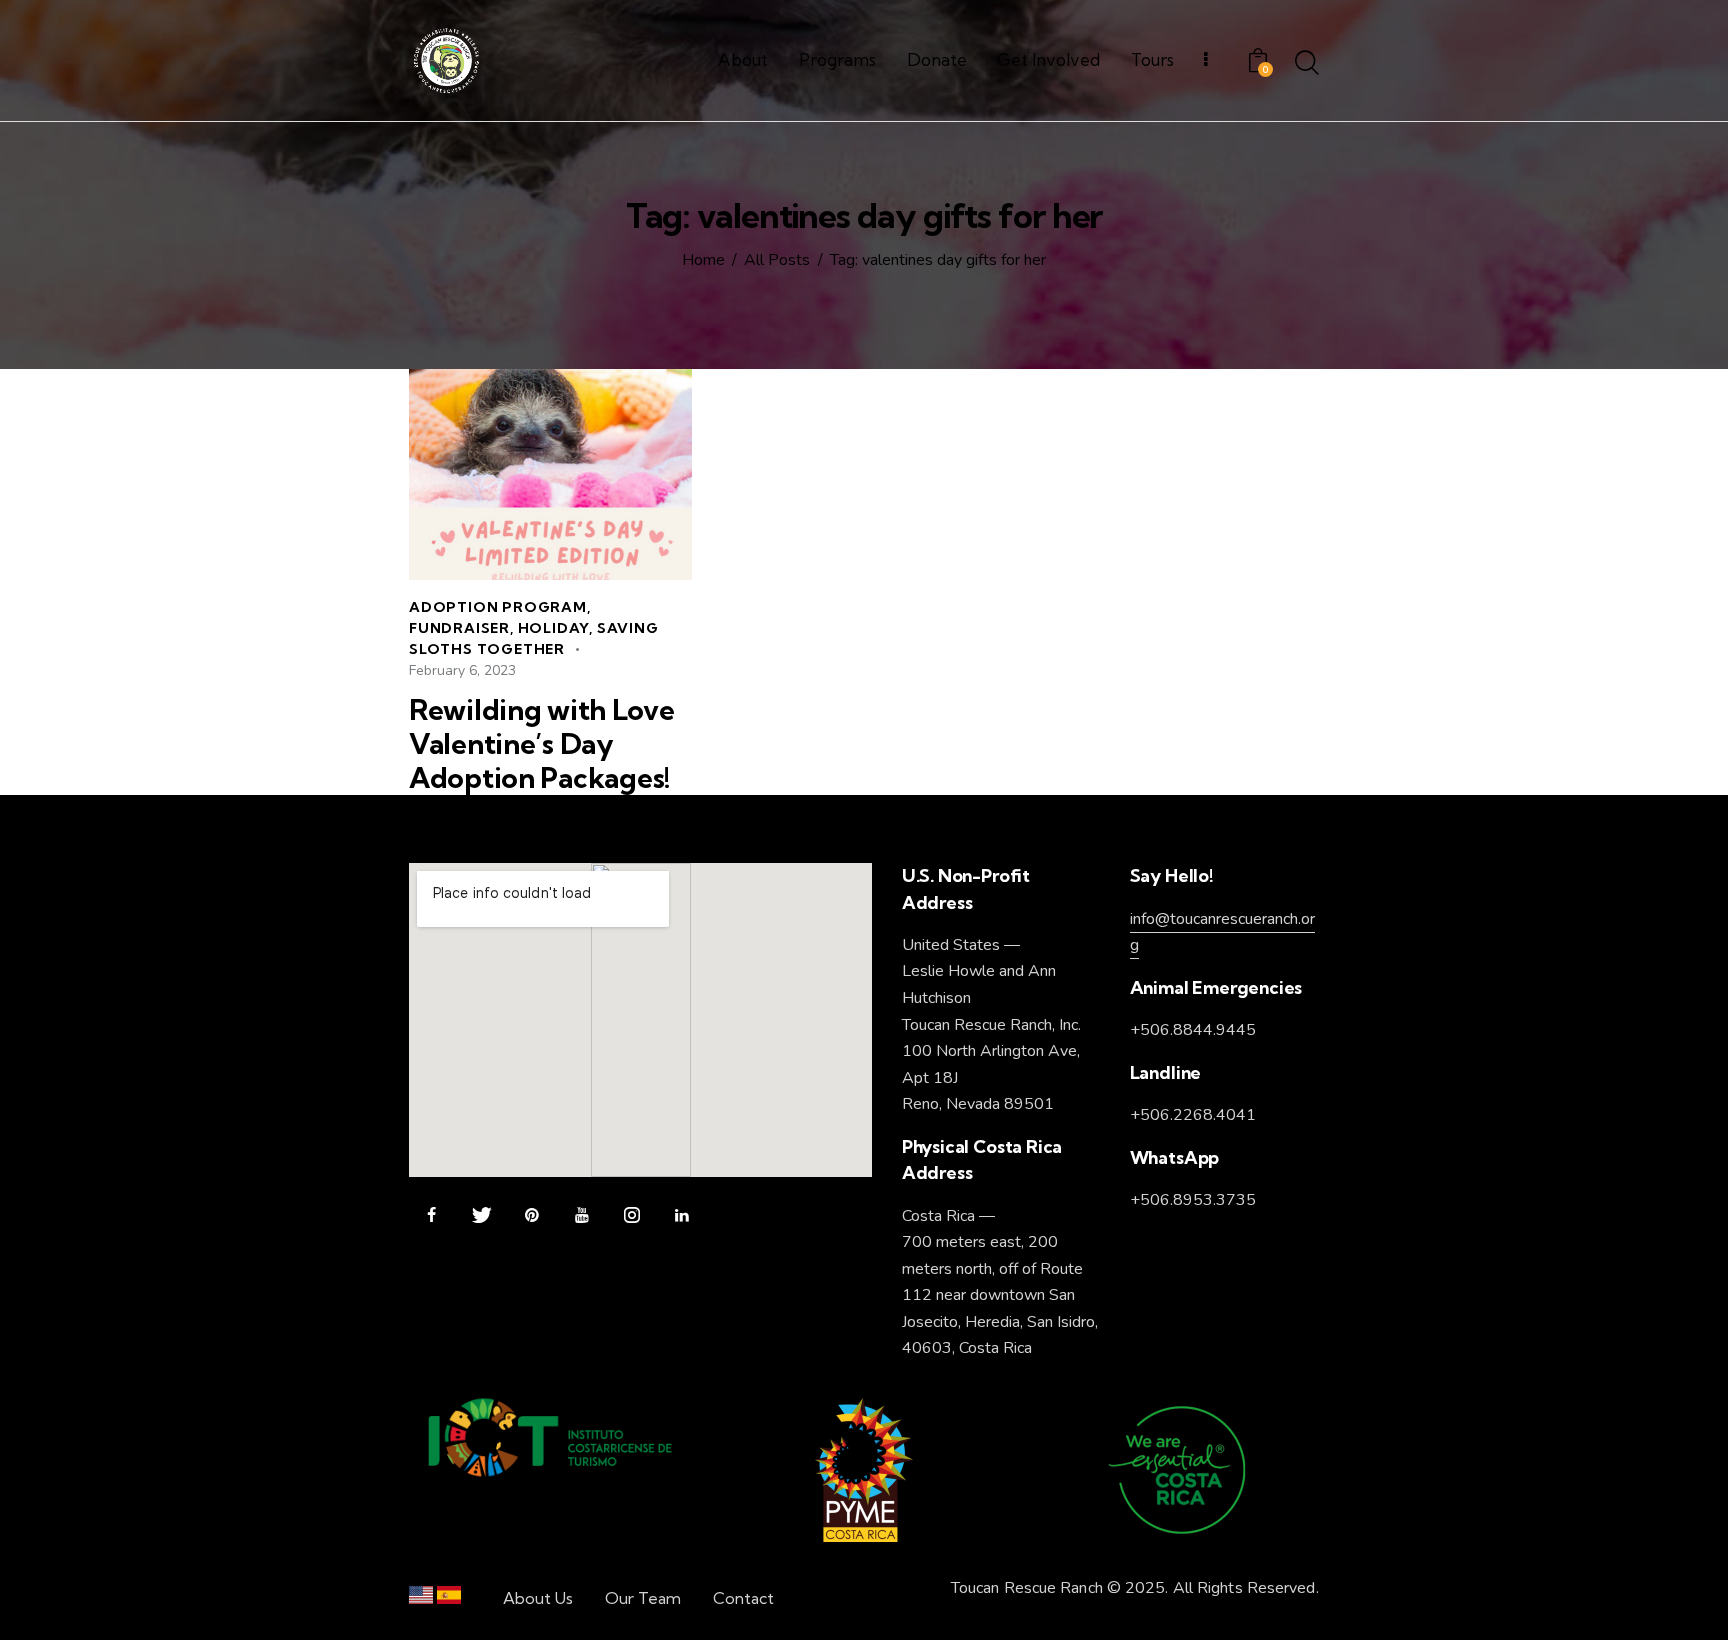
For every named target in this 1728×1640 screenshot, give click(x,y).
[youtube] (581, 1215)
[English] (421, 1599)
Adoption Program (498, 607)
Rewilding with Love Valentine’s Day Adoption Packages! (542, 744)
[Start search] (1307, 64)
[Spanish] (449, 1599)
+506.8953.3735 (1193, 1200)
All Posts (777, 261)
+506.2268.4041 (1193, 1115)
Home (703, 261)
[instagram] (631, 1215)
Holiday (554, 628)
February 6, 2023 (462, 670)
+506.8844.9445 (1193, 1030)
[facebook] (431, 1215)
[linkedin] (681, 1215)
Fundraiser (459, 628)
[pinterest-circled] (531, 1215)
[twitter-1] (481, 1215)
